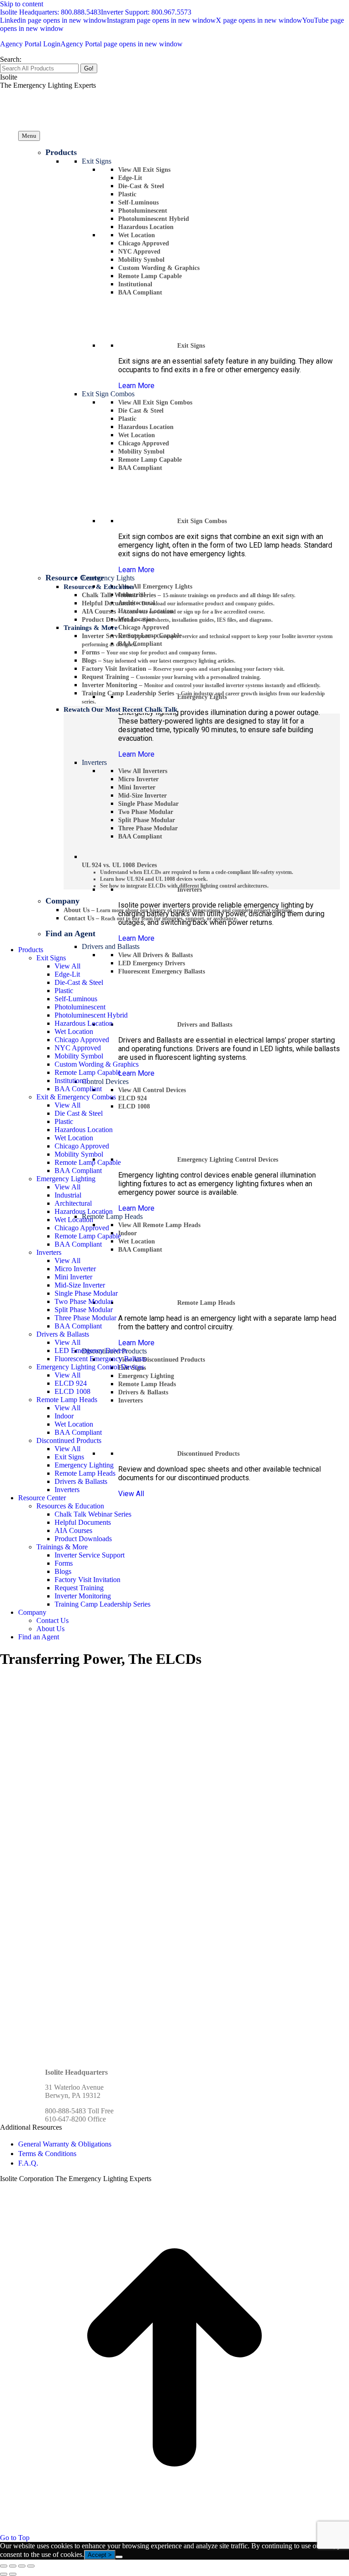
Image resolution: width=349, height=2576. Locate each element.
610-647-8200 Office (75, 2119)
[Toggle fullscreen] (22, 2566)
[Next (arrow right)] (13, 2574)
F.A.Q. (28, 2163)
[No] (119, 2557)
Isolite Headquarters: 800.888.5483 (50, 12)
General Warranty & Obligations (65, 2144)
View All (131, 1494)
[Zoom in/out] (31, 2566)
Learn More (136, 386)
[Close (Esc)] (4, 2566)
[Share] (13, 2566)
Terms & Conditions (47, 2154)
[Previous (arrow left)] (4, 2574)
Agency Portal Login (91, 44)
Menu (29, 136)
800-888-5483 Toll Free (79, 2111)
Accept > (100, 2555)
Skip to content (22, 4)
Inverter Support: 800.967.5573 (146, 12)
